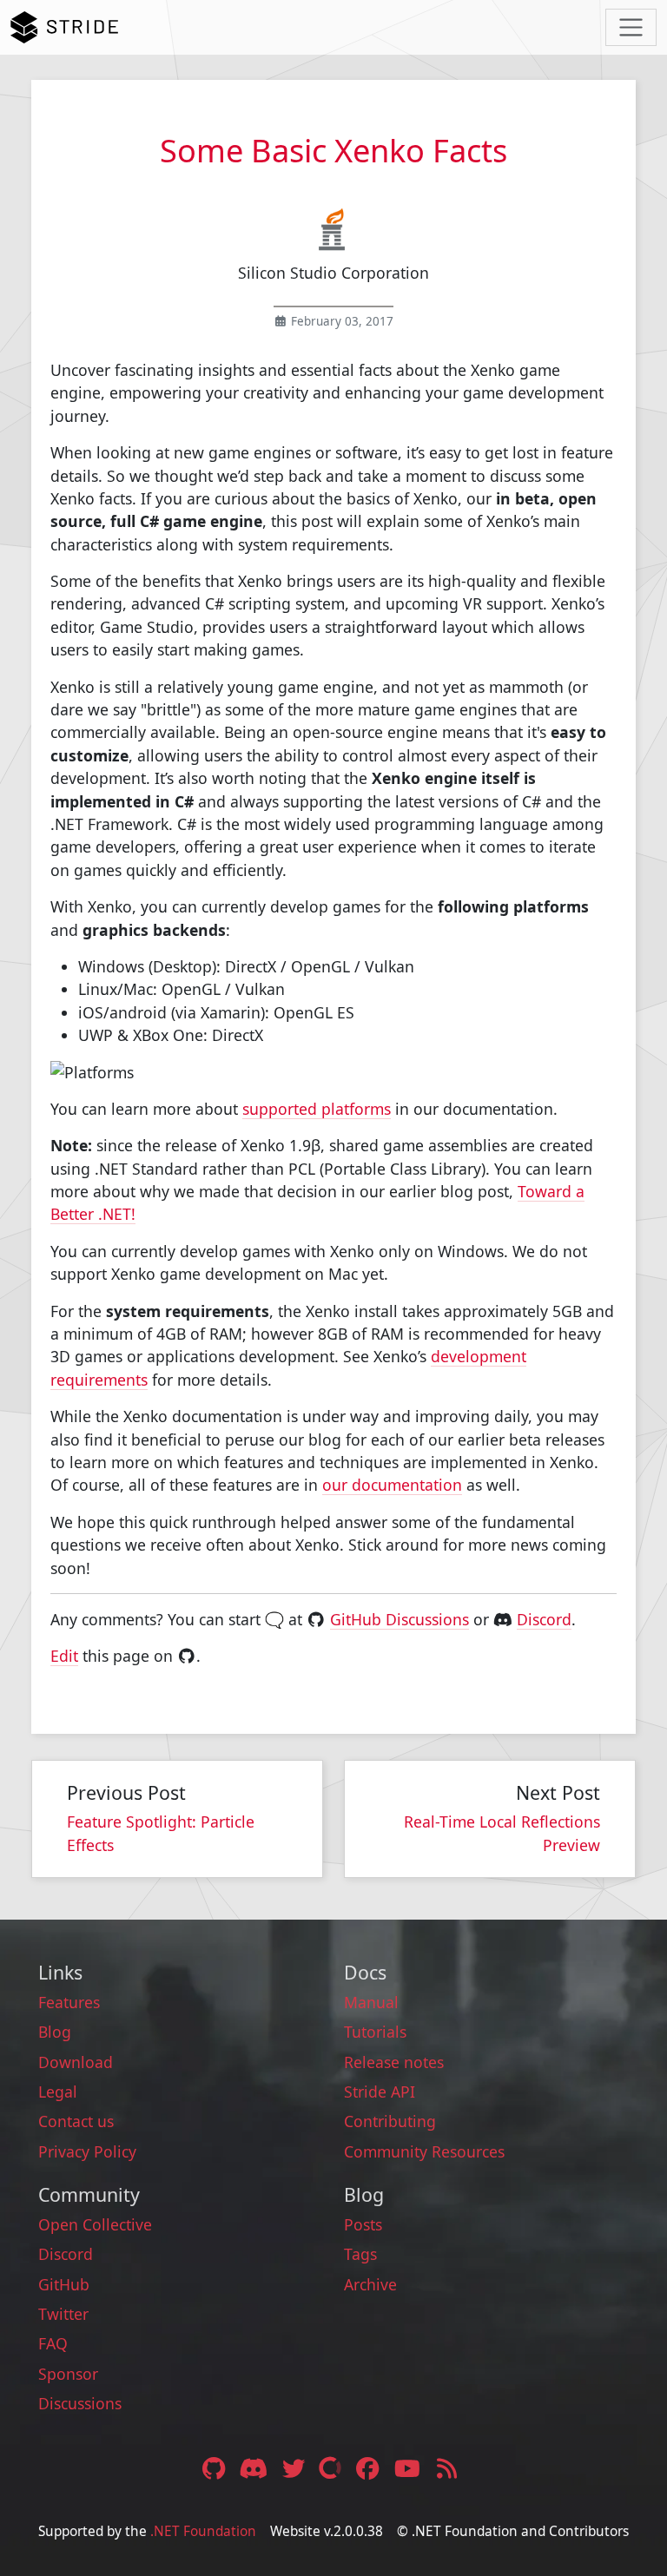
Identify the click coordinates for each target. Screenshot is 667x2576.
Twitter (63, 2314)
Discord (544, 1619)
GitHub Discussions (400, 1619)
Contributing (390, 2121)
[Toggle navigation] (631, 27)
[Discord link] (255, 2468)
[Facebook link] (369, 2468)
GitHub (64, 2284)
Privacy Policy (87, 2151)
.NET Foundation (203, 2531)
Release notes (394, 2062)
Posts (363, 2224)
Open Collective (95, 2224)
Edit (64, 1656)
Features (69, 2002)
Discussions (80, 2403)
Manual (371, 2002)
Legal (58, 2092)
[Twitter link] (295, 2468)
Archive (370, 2284)
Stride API (380, 2092)
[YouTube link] (409, 2468)
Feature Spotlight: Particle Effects (161, 1833)
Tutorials (375, 2032)
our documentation (392, 1485)
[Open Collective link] (332, 2468)
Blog (55, 2032)
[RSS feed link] (447, 2468)
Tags (360, 2254)
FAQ (53, 2343)
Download (76, 2062)
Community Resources (424, 2151)
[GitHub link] (213, 2468)
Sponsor (68, 2374)
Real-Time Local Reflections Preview (502, 1833)
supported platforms (317, 1109)
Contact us (76, 2121)
